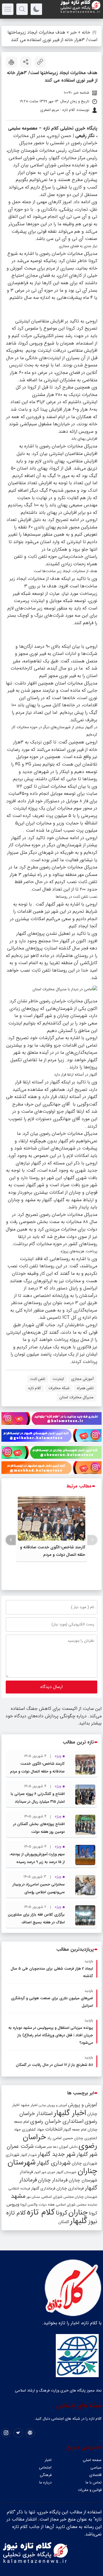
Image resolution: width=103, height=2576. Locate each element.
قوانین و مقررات (90, 2490)
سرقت (40, 2147)
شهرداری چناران (85, 2163)
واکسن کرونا (29, 2205)
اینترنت (58, 1379)
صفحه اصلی (92, 2460)
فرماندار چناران (53, 2180)
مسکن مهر (33, 2197)
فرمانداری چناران (70, 2188)
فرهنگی (46, 2475)
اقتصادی (95, 2475)
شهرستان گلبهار (66, 2172)
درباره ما (45, 2482)
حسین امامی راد (60, 2138)
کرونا (62, 2213)
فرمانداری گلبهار (43, 2188)
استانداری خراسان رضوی (57, 2122)
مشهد (18, 2196)
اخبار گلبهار (70, 2113)
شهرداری (13, 2155)
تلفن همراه (85, 1388)
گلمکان (64, 2222)
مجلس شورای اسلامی (57, 2197)
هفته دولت (47, 2205)
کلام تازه (35, 1388)
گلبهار (79, 2221)
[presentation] (92, 1540)
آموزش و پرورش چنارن (53, 2105)
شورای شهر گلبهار (45, 2172)
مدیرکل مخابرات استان (77, 1397)
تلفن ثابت (38, 1379)
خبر (74, 32)
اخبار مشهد (29, 2105)
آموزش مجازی (82, 1379)
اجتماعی (45, 2468)
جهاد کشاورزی (33, 2130)
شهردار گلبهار (29, 2155)
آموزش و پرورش (83, 2105)
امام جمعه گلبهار (75, 2130)
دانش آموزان (68, 2147)
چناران (78, 2212)
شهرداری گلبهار (54, 2163)
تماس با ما (94, 2482)
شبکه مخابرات (59, 1388)
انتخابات (54, 2129)
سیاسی (96, 2468)
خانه (86, 32)
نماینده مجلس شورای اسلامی (77, 2205)
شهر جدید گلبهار (57, 2154)
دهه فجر (52, 2147)
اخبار (48, 2460)
